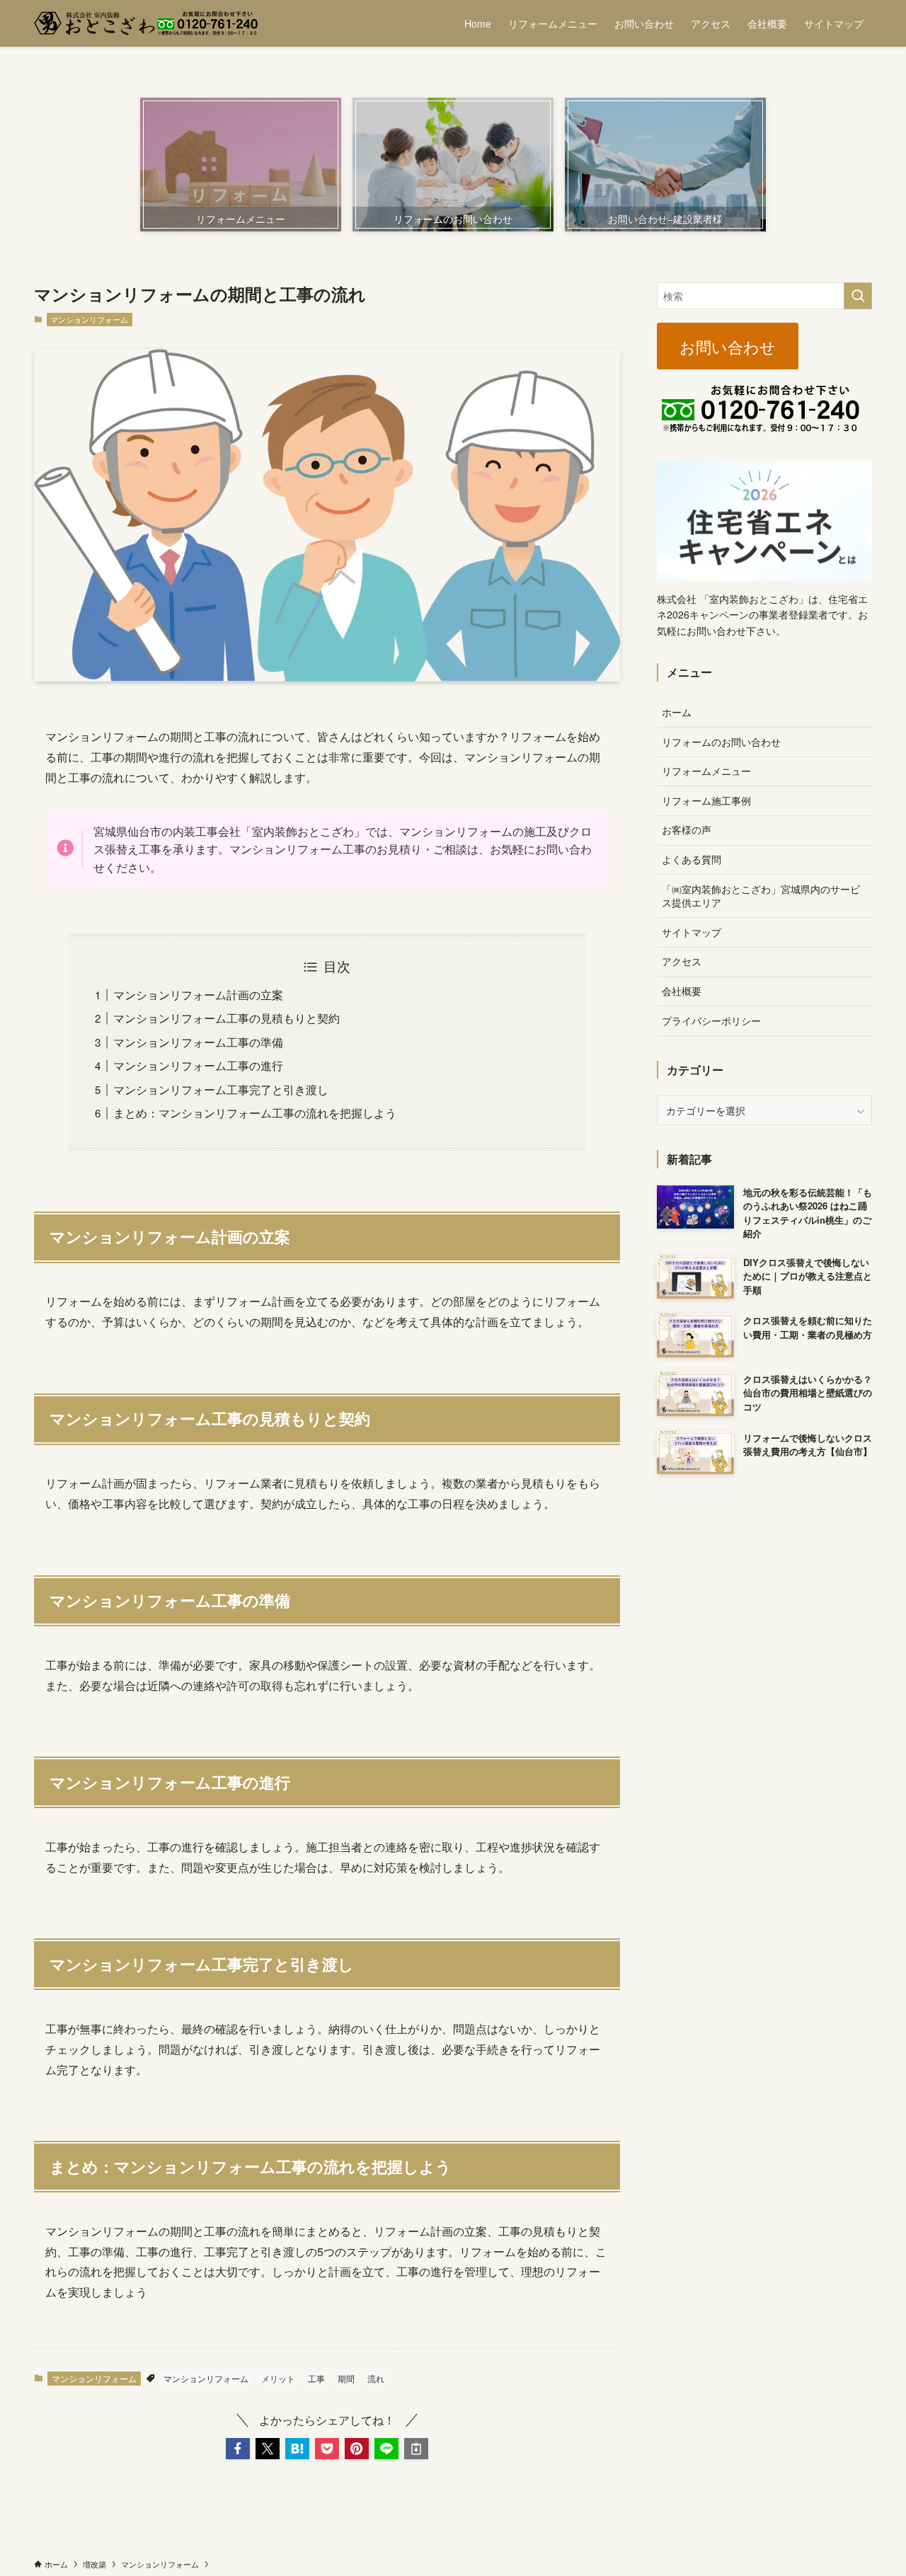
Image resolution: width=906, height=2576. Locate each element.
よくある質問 (692, 859)
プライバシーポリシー (711, 1020)
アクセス (682, 961)
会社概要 (682, 991)
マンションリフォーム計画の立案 (198, 995)
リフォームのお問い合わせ (721, 742)
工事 (316, 2378)
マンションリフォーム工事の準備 (198, 1042)
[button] (238, 2449)
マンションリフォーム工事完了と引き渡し (221, 1089)
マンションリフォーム (89, 319)
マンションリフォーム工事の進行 (198, 1065)
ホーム (677, 712)
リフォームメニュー (706, 771)
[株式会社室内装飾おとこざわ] (146, 23)
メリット (278, 2378)
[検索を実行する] (858, 296)
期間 (346, 2378)
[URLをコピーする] (416, 2449)
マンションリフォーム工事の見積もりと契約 (226, 1018)
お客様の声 (687, 829)
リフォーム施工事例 (706, 800)
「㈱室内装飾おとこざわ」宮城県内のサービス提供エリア (761, 896)
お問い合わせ (728, 346)
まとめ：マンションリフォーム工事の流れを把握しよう (255, 1113)
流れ (376, 2378)
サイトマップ (692, 932)
